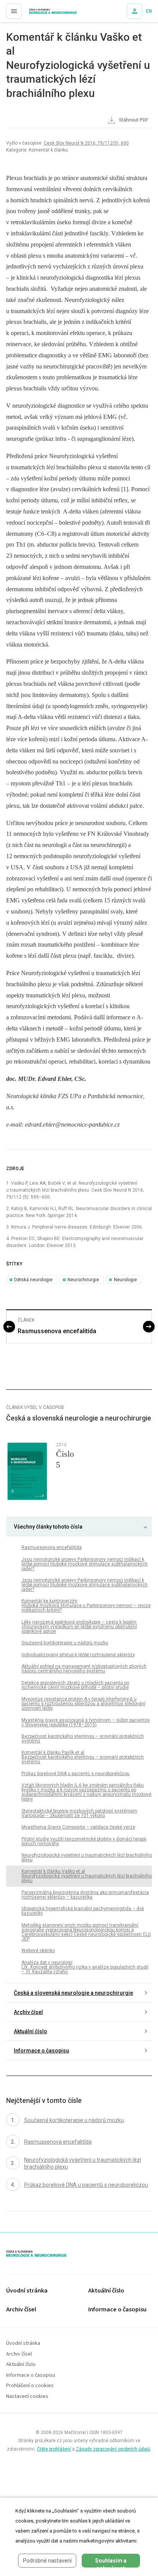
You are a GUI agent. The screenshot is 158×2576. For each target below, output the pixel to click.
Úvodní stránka (27, 2291)
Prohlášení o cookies (30, 2386)
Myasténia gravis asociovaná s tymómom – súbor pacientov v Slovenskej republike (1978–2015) (86, 1722)
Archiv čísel (28, 2012)
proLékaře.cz (39, 13)
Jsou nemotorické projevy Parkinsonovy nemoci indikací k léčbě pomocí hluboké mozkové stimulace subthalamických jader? (85, 1564)
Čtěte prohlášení (54, 2449)
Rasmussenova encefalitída (57, 1331)
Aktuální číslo (30, 2031)
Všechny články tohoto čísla (48, 1527)
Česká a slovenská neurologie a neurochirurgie (73, 1993)
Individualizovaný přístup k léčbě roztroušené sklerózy (78, 1655)
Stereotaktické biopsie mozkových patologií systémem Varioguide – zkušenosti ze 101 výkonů (79, 1813)
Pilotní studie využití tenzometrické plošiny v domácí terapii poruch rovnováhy (84, 1841)
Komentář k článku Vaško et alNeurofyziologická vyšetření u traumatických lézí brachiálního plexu (87, 1876)
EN (149, 11)
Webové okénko (38, 1951)
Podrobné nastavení (47, 2561)
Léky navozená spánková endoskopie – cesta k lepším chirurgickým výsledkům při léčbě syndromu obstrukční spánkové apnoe (79, 1627)
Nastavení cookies (27, 2397)
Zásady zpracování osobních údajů (113, 2449)
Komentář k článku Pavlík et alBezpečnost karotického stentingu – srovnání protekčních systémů (83, 1757)
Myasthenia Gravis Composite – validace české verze (78, 1827)
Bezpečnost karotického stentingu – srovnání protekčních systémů (83, 1739)
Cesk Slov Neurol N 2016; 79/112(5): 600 (86, 143)
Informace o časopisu (41, 2051)
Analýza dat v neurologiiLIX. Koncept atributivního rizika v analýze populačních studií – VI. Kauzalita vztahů (85, 1967)
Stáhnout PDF (133, 120)
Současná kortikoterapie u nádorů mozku (65, 1643)
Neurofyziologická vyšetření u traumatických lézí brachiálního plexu (87, 1857)
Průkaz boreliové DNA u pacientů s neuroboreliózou (76, 1774)
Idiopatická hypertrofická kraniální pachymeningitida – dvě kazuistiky (83, 1911)
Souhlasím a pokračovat (111, 2563)
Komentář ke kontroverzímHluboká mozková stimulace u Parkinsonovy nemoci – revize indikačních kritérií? (86, 1606)
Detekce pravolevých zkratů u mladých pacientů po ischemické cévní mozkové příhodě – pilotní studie (75, 1685)
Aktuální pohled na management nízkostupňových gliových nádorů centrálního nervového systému (84, 1669)
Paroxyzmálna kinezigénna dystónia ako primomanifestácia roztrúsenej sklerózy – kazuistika (85, 1895)
